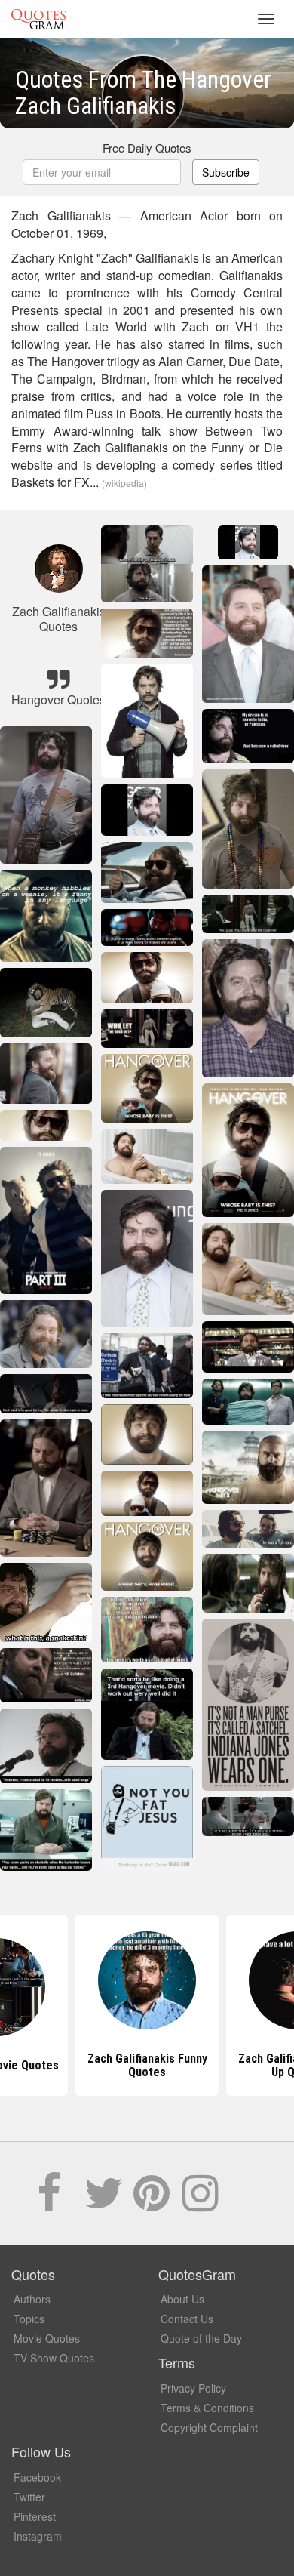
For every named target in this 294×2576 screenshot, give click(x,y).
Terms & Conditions (207, 2408)
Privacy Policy (193, 2388)
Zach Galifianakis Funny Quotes (147, 2065)
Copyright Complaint (209, 2427)
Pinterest (35, 2516)
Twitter (29, 2497)
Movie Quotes (47, 2338)
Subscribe (226, 172)
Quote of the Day (201, 2338)
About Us (182, 2299)
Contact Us (187, 2319)
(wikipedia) (124, 483)
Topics (29, 2319)
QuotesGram (38, 19)
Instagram (38, 2536)
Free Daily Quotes (147, 148)
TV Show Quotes (54, 2358)
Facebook (37, 2477)
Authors (32, 2299)
